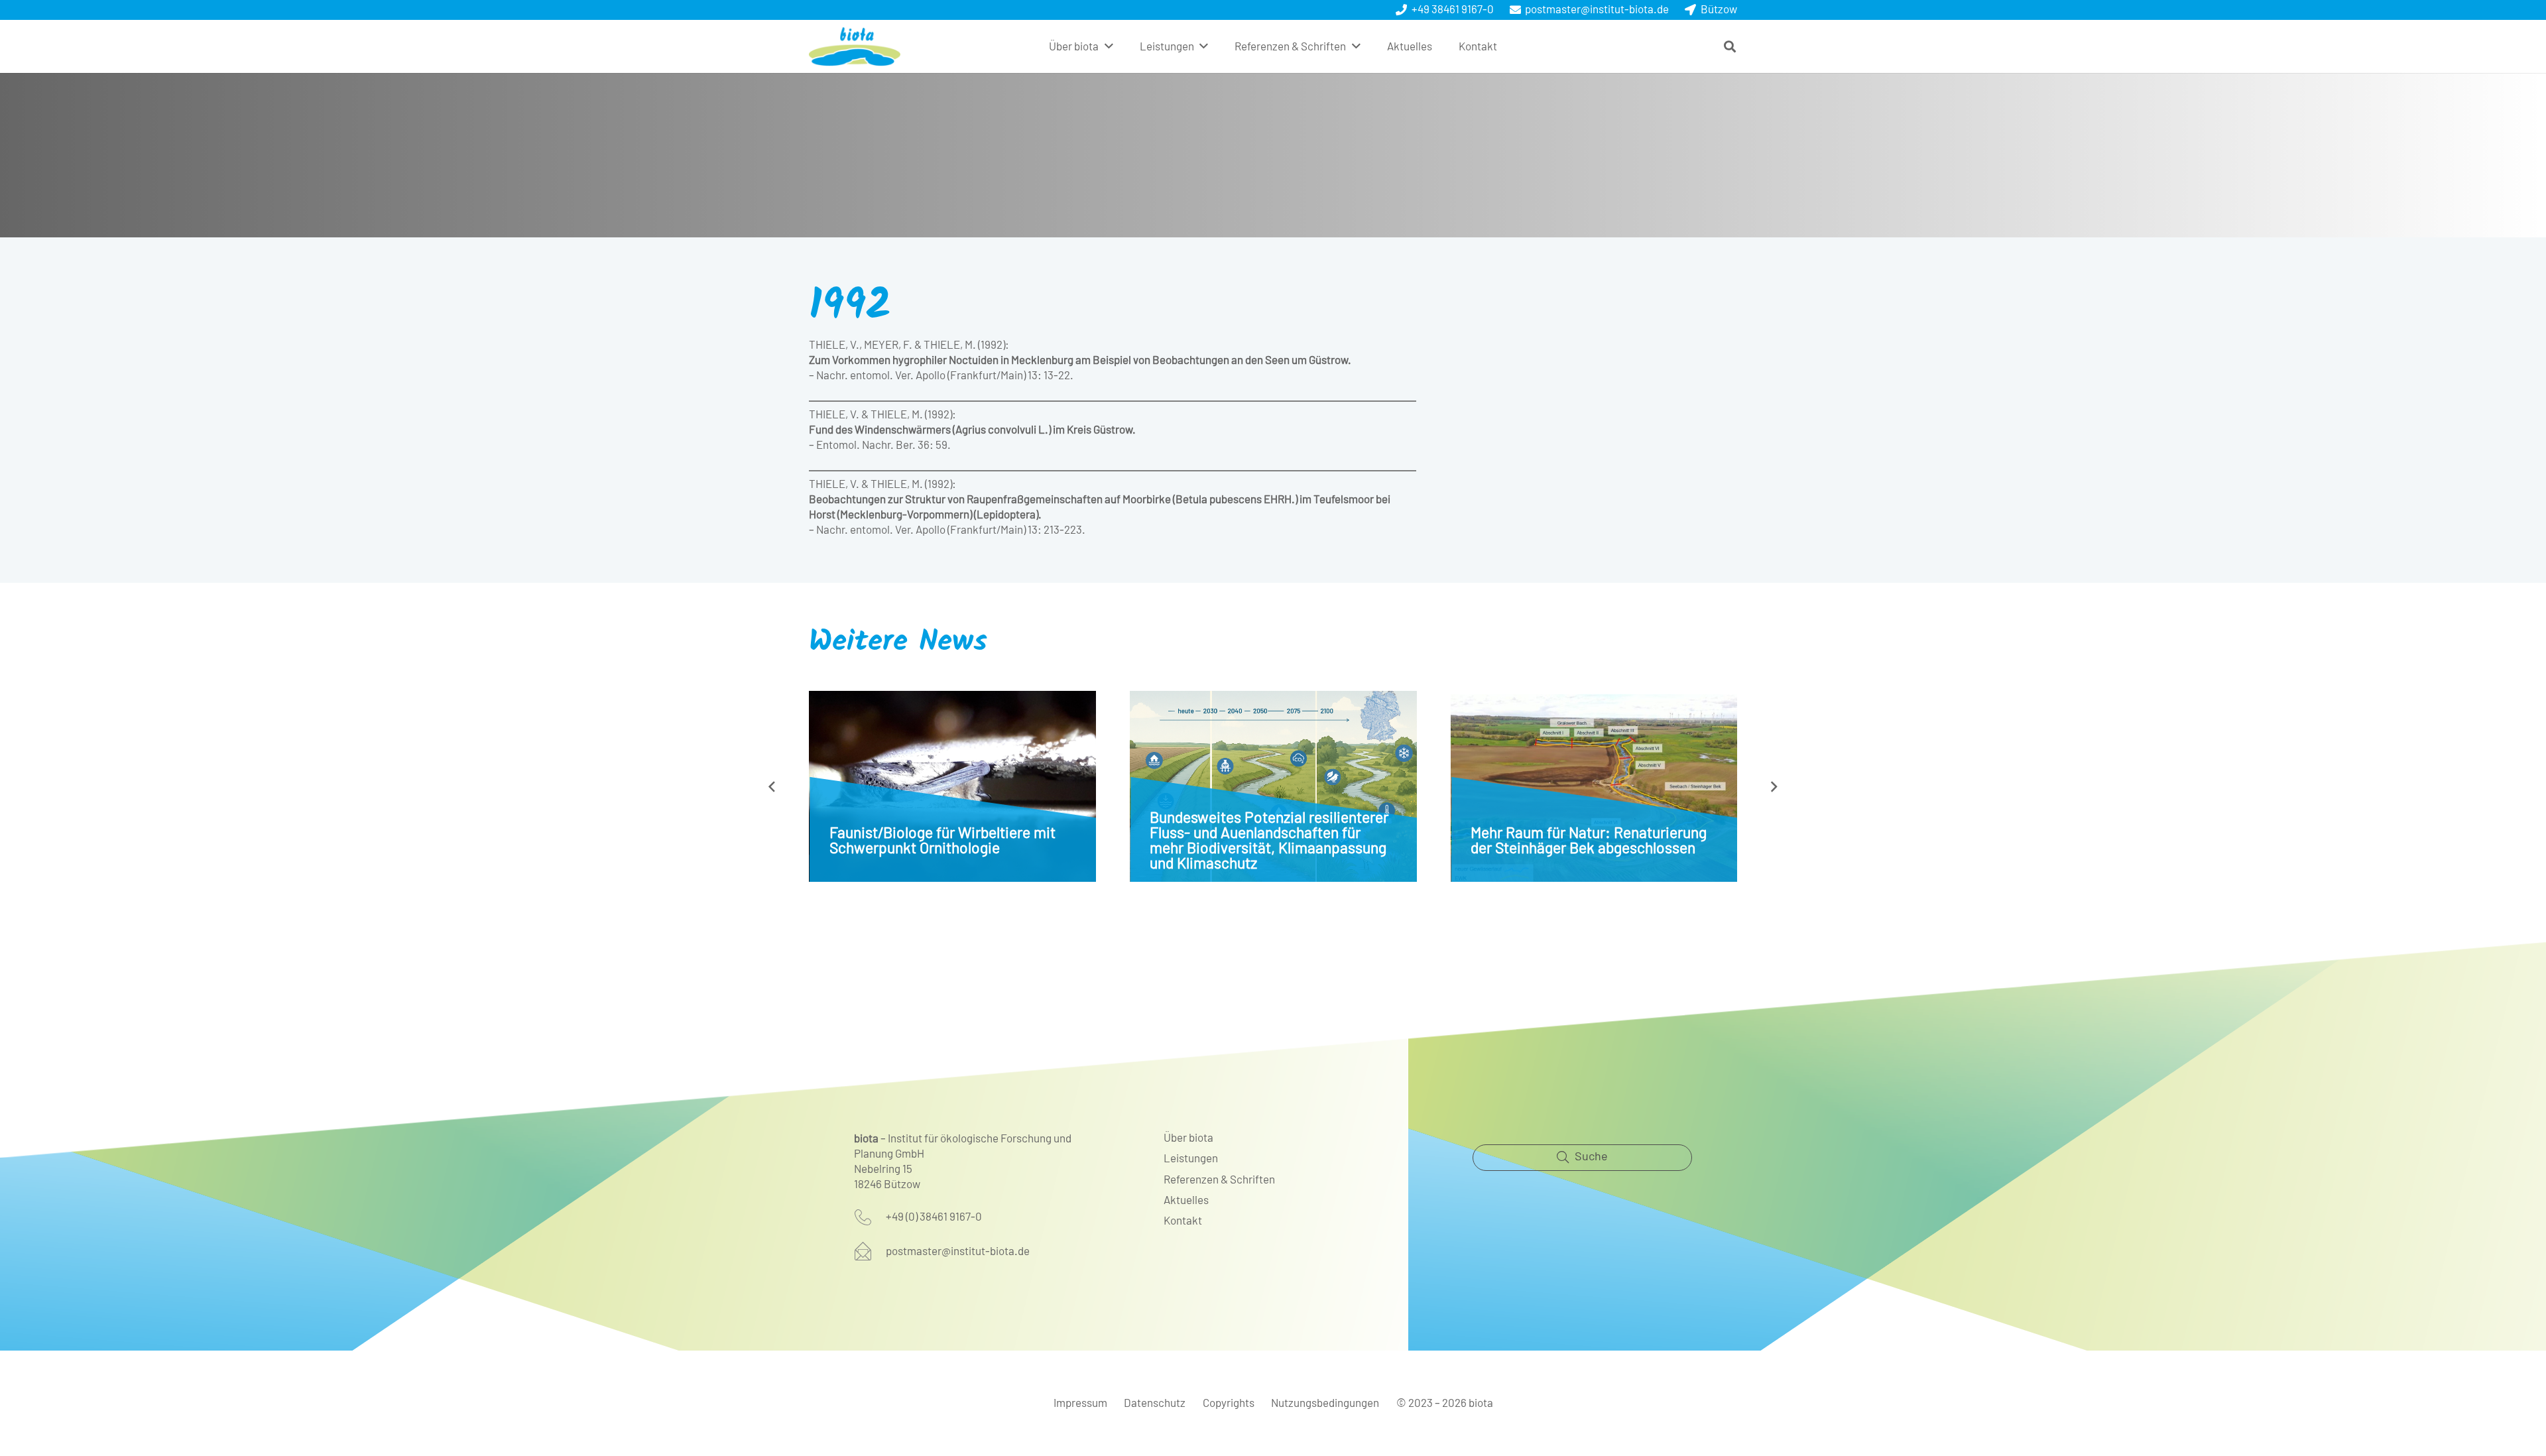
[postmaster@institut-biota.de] (870, 1251)
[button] (1109, 46)
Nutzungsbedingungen (1325, 1403)
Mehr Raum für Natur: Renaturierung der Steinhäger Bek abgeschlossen (1589, 841)
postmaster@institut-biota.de (958, 1251)
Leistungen (1191, 1159)
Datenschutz (1155, 1403)
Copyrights (1229, 1403)
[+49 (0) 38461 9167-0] (870, 1217)
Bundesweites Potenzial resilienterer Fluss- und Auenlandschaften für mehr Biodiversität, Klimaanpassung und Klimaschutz (1269, 841)
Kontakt (1183, 1221)
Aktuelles (1186, 1200)
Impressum (1080, 1403)
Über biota (1188, 1138)
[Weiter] (1774, 786)
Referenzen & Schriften (1219, 1180)
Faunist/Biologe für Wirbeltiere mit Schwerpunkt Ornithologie (942, 841)
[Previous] (772, 786)
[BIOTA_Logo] (855, 46)
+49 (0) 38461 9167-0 (934, 1217)
